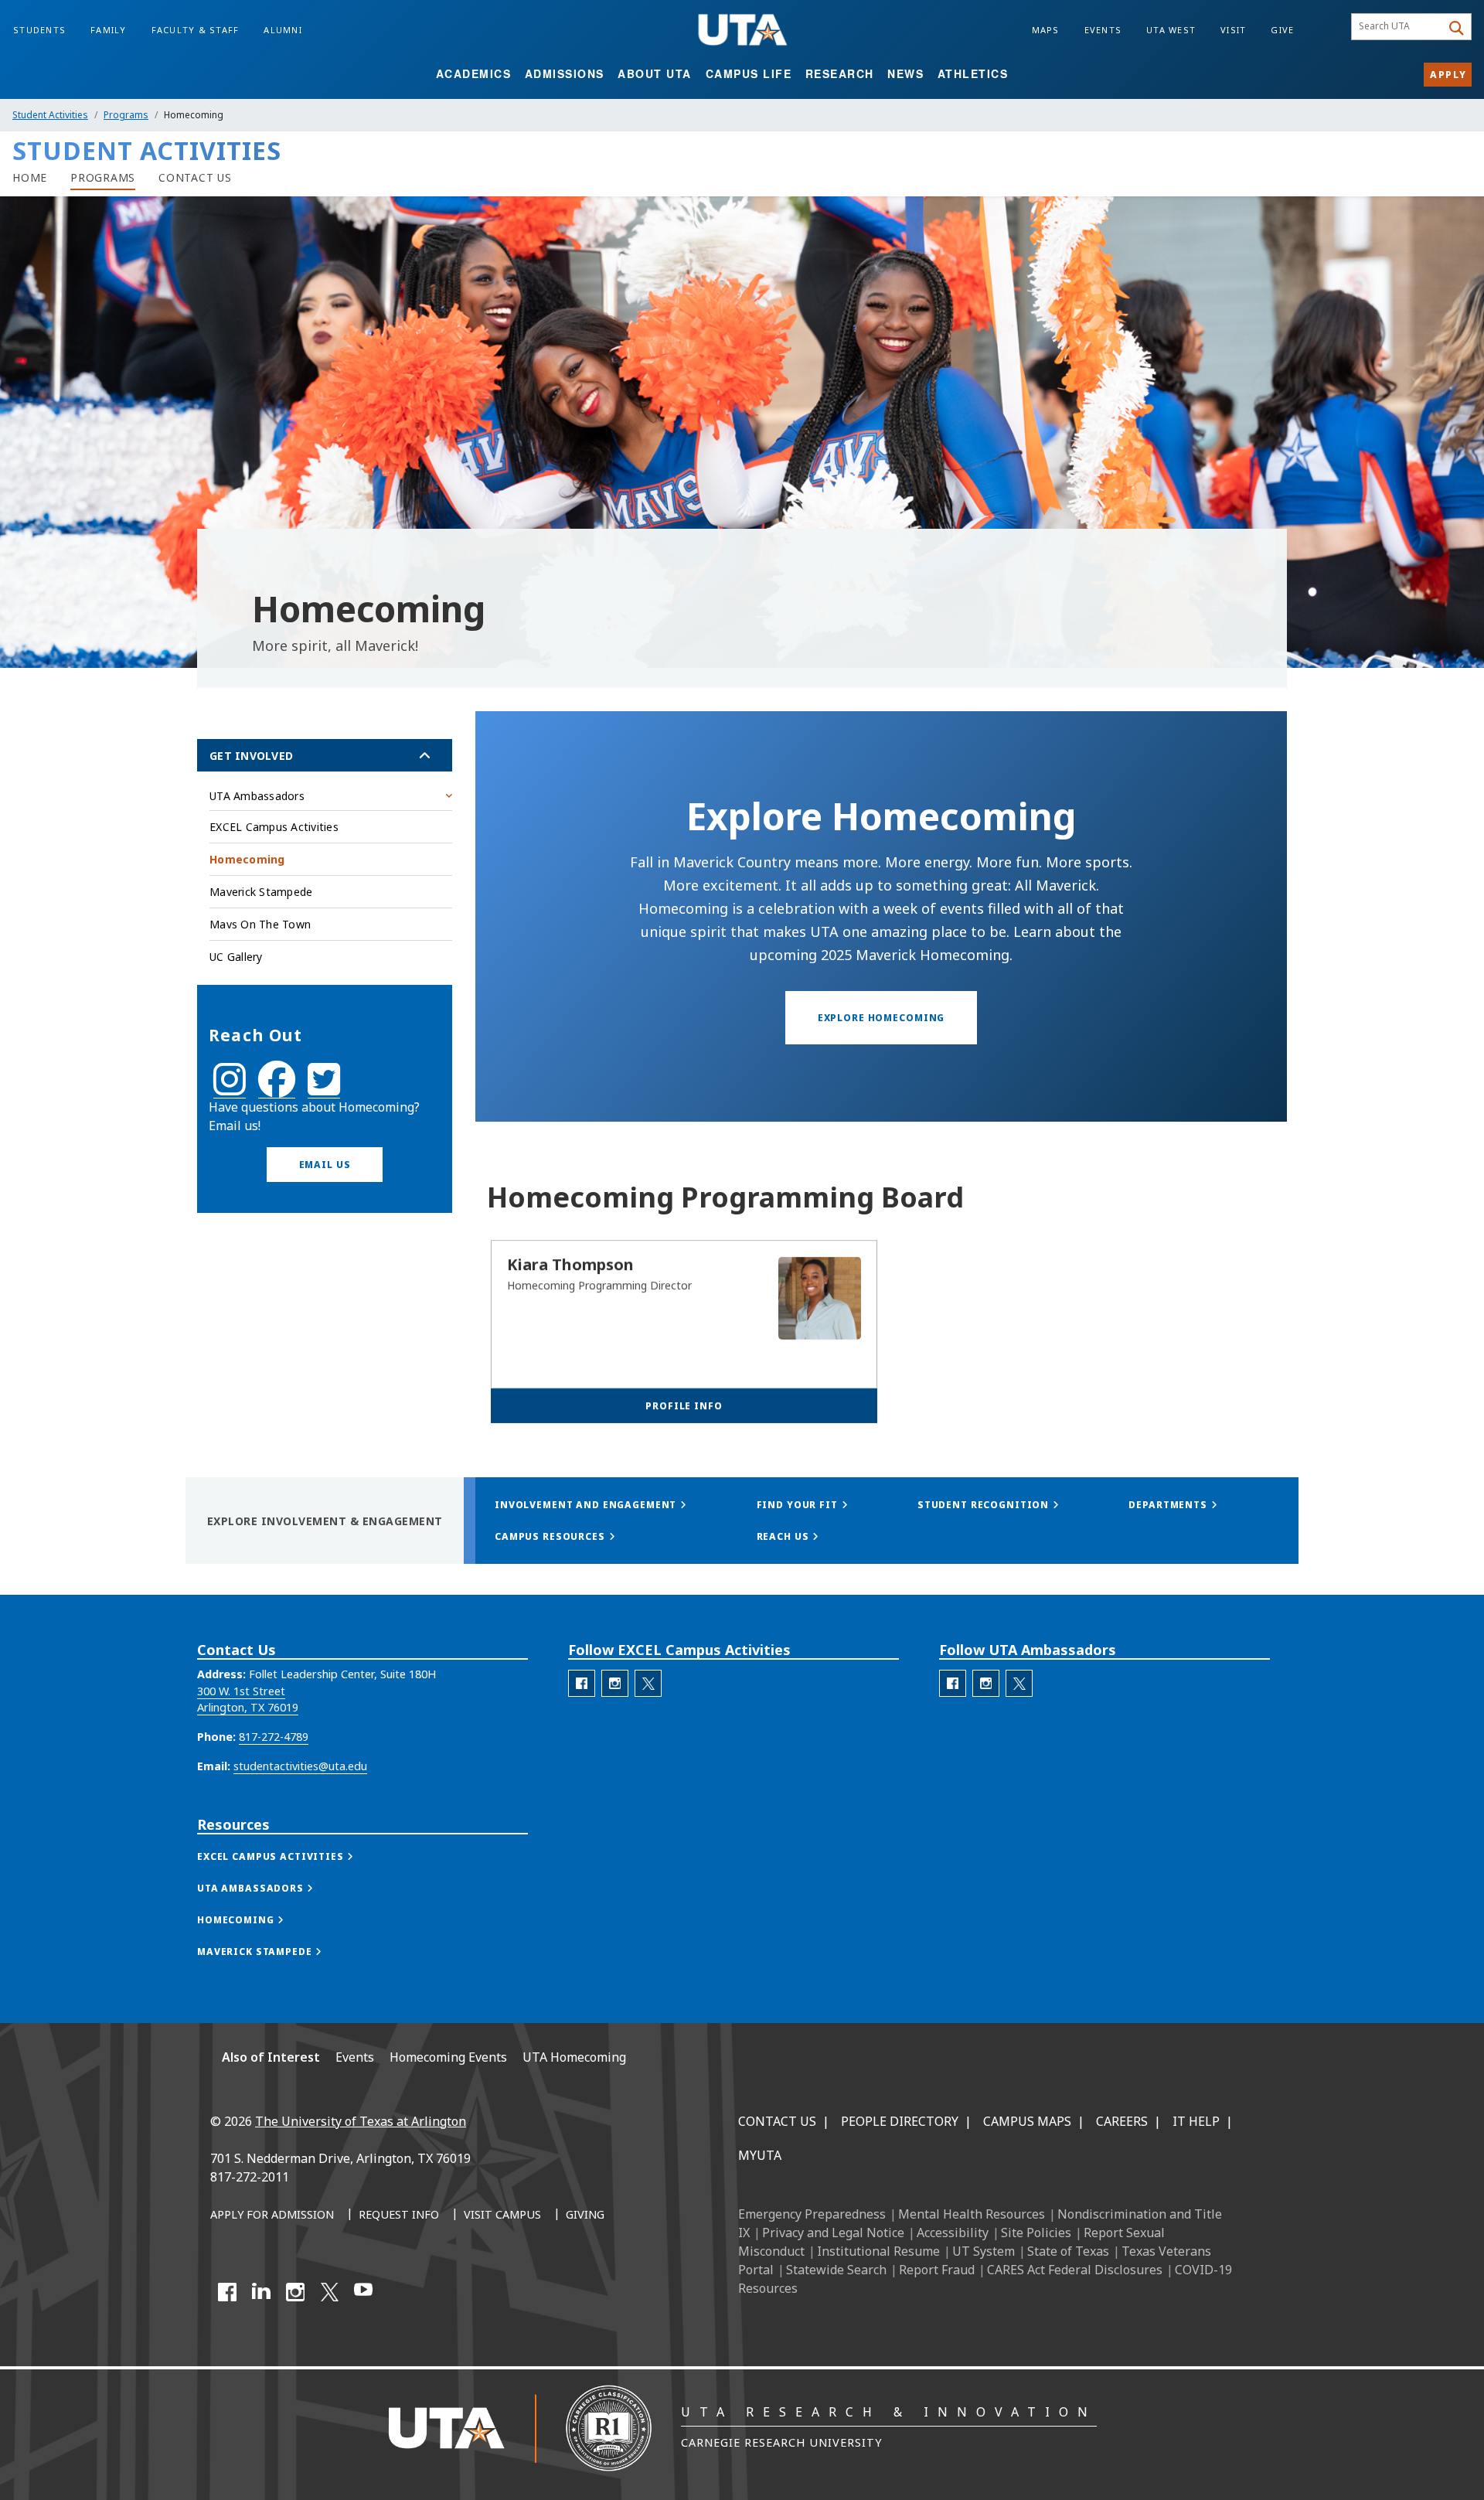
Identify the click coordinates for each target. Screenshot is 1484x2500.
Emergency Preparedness (812, 2214)
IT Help (1196, 2121)
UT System (984, 2251)
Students (39, 30)
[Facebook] (227, 2292)
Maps (1046, 30)
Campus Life (749, 73)
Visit (1233, 30)
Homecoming (247, 859)
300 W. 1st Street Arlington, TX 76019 (248, 1700)
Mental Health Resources (972, 2214)
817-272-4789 (274, 1737)
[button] (325, 1165)
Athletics (973, 73)
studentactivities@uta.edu (300, 1766)
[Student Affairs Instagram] (230, 1089)
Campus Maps (1027, 2121)
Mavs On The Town (260, 924)
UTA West (1171, 30)
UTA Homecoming (574, 2057)
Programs (126, 115)
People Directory (900, 2121)
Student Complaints (248, 1795)
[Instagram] (295, 2292)
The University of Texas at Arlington (361, 2121)
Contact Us (777, 2121)
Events (1103, 30)
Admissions (565, 73)
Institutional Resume (878, 2251)
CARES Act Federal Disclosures (1075, 2270)
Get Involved (251, 756)
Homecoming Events (448, 2057)
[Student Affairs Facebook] (277, 1089)
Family (109, 30)
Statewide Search (836, 2270)
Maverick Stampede (261, 892)
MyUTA (760, 2155)
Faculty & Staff (196, 30)
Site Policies (1036, 2233)
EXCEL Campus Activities (274, 827)
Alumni (283, 30)
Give (1282, 30)
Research (840, 73)
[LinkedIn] (261, 2292)
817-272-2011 (250, 2177)
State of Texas (1068, 2251)
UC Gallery (236, 957)
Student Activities (50, 115)
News (905, 73)
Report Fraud (937, 2270)
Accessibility (953, 2233)
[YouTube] (363, 2292)
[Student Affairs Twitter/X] (324, 1089)
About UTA (655, 73)
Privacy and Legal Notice (833, 2233)
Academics (474, 73)
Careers (1122, 2121)
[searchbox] (1399, 27)
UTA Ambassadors (257, 796)
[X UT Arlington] (329, 2292)
